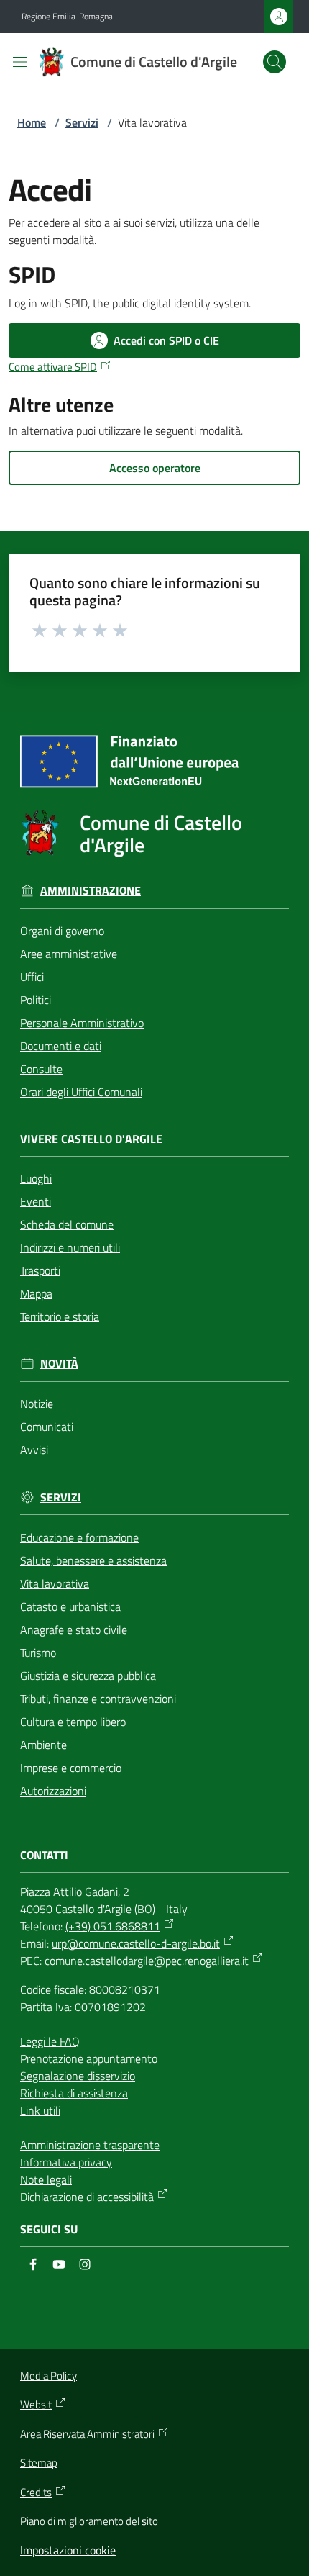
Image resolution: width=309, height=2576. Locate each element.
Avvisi (34, 1450)
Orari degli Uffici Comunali (81, 1092)
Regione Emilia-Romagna (67, 17)
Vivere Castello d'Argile (91, 1139)
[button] (275, 62)
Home (32, 122)
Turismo (38, 1653)
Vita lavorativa (55, 1583)
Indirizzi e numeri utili (70, 1247)
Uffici (32, 977)
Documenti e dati (61, 1046)
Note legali (46, 2179)
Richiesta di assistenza (74, 2093)
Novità (59, 1364)
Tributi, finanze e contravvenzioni (98, 1699)
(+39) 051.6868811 (113, 1926)
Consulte (41, 1069)
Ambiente (43, 1745)
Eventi (36, 1201)
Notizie (37, 1404)
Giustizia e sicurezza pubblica (88, 1676)
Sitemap (39, 2463)
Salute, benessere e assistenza (93, 1560)
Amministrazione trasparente (90, 2145)
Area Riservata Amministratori (87, 2434)
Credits (36, 2493)
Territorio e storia (60, 1316)
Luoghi (36, 1178)
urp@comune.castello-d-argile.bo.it (136, 1943)
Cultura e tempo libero (73, 1722)
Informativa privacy (66, 2162)
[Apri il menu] (20, 62)
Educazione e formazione (79, 1537)
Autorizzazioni (53, 1791)
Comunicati (47, 1427)
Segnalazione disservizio (78, 2076)
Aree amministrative (69, 954)
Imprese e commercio (71, 1768)
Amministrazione (91, 891)
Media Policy (49, 2376)
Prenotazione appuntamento (89, 2058)
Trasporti (40, 1270)
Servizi (82, 122)
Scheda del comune (67, 1224)
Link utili (40, 2110)
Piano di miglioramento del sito (89, 2521)
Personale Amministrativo (82, 1023)
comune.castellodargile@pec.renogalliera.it (147, 1961)
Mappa (36, 1293)
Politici (36, 1000)
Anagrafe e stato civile (74, 1630)
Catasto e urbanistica (70, 1606)
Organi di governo (62, 931)
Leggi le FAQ (50, 2041)
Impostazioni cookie (68, 2550)
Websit (36, 2405)
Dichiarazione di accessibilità (87, 2197)
